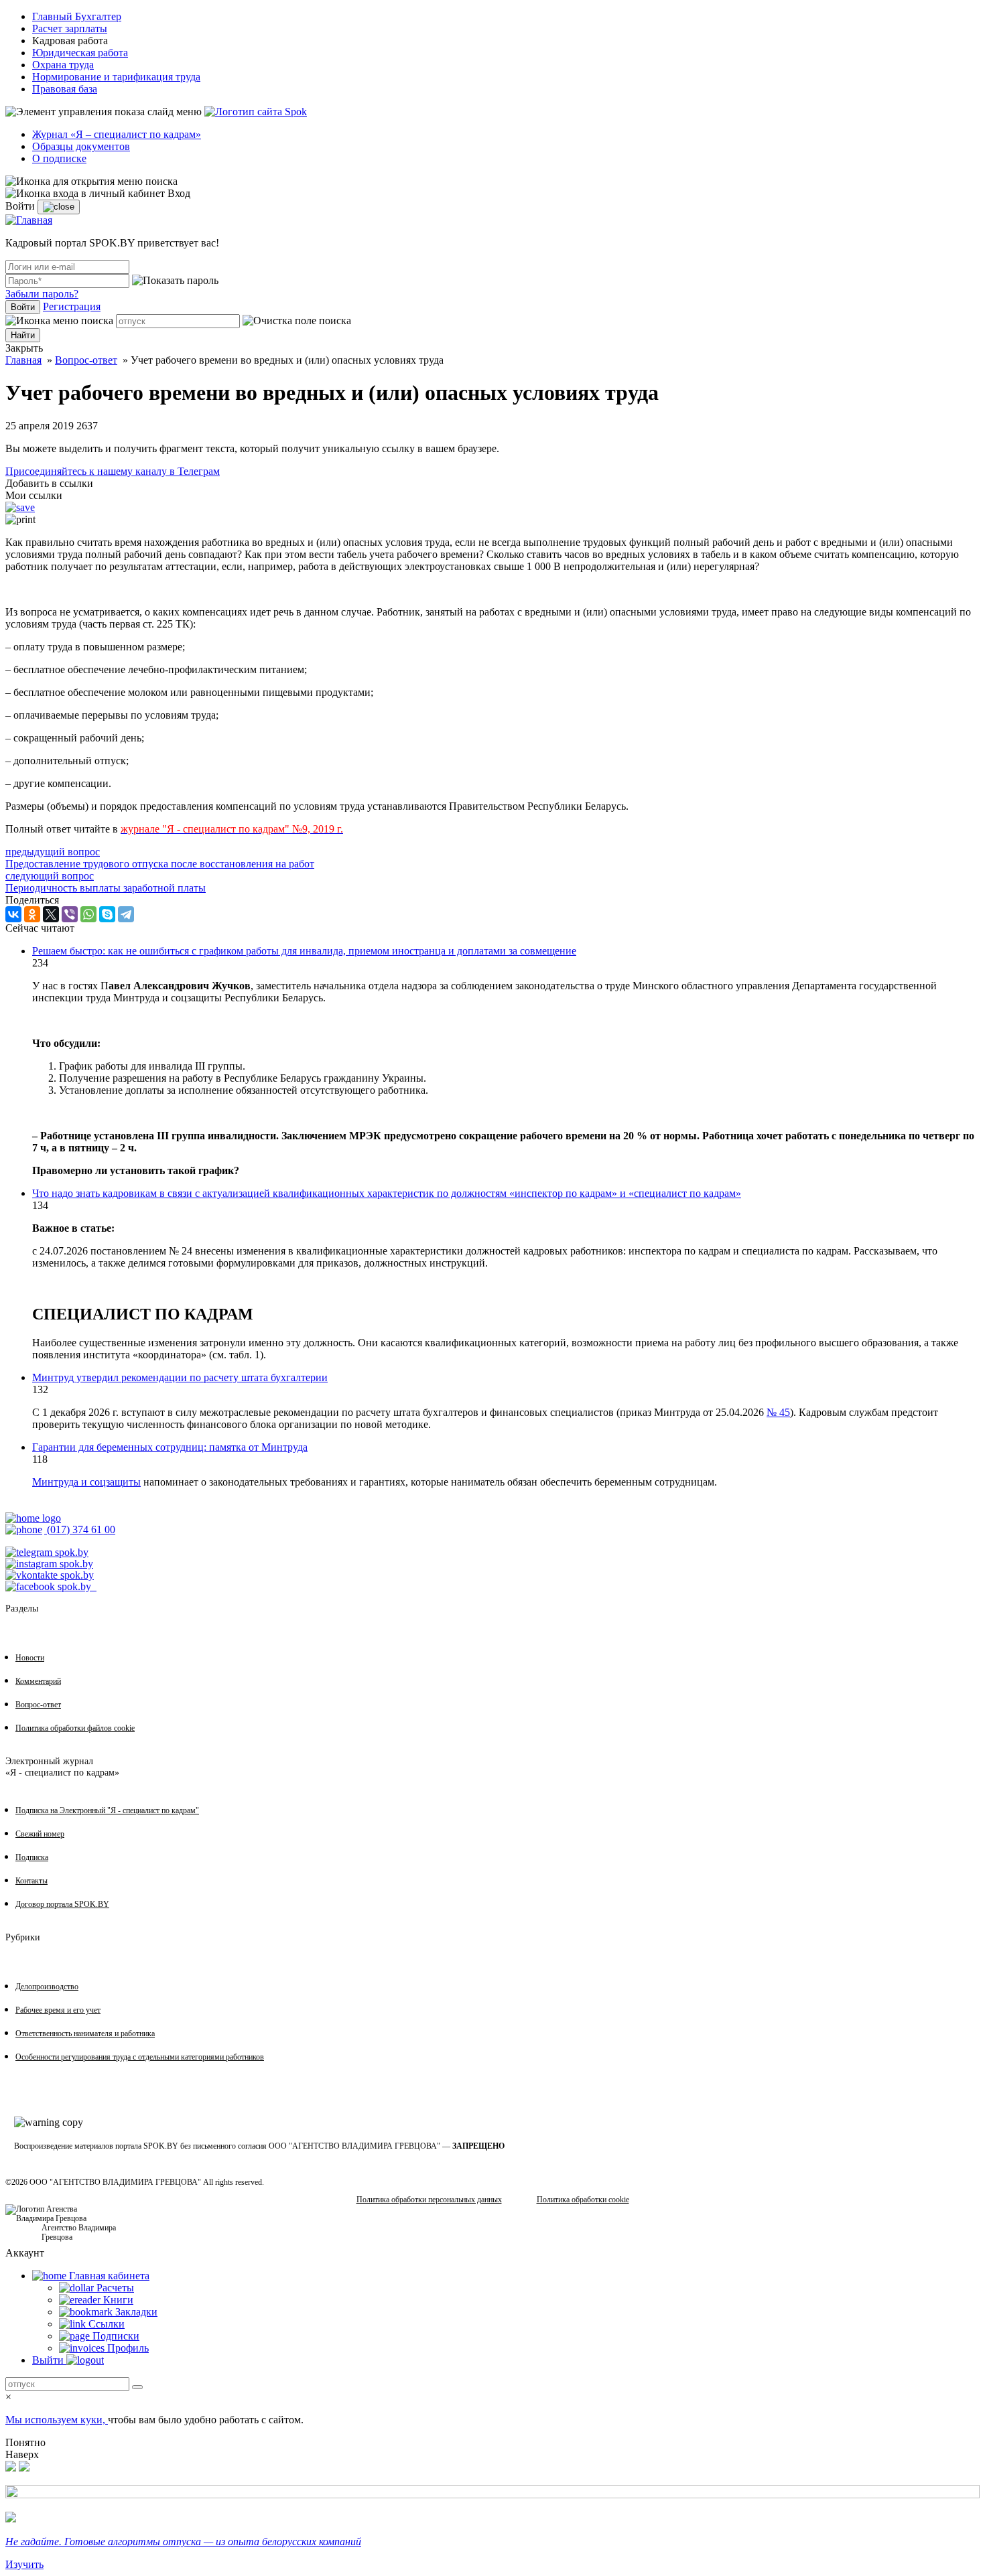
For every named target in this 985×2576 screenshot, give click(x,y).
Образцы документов (81, 146)
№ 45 (778, 1412)
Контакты (31, 1881)
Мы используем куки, (57, 2420)
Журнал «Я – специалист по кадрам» (117, 134)
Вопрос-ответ (86, 360)
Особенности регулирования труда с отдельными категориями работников (140, 2057)
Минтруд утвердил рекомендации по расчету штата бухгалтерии (180, 1377)
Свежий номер (40, 1834)
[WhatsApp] (88, 914)
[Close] (59, 207)
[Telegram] (126, 914)
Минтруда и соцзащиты (86, 1482)
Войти (23, 307)
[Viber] (70, 914)
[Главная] (29, 220)
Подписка (32, 1857)
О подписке (59, 158)
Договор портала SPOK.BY (62, 1904)
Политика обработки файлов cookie (75, 1728)
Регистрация (72, 306)
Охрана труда (63, 65)
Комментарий (38, 1681)
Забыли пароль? (42, 294)
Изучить (24, 2564)
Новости (30, 1658)
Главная (23, 360)
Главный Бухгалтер (77, 16)
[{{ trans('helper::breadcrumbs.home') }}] (33, 1518)
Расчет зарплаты (70, 28)
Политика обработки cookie (583, 2200)
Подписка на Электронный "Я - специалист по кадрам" (107, 1810)
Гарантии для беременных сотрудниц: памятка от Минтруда (170, 1447)
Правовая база (65, 89)
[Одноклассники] (32, 914)
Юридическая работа (80, 53)
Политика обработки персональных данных (429, 2200)
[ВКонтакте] (13, 914)
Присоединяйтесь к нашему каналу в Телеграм (113, 471)
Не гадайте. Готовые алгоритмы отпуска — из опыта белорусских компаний (183, 2542)
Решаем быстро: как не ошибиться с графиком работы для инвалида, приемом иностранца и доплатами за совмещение (304, 951)
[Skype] (107, 914)
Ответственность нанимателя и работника (85, 2033)
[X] (51, 914)
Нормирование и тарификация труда (116, 77)
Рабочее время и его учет (58, 2010)
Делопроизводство (47, 1987)
